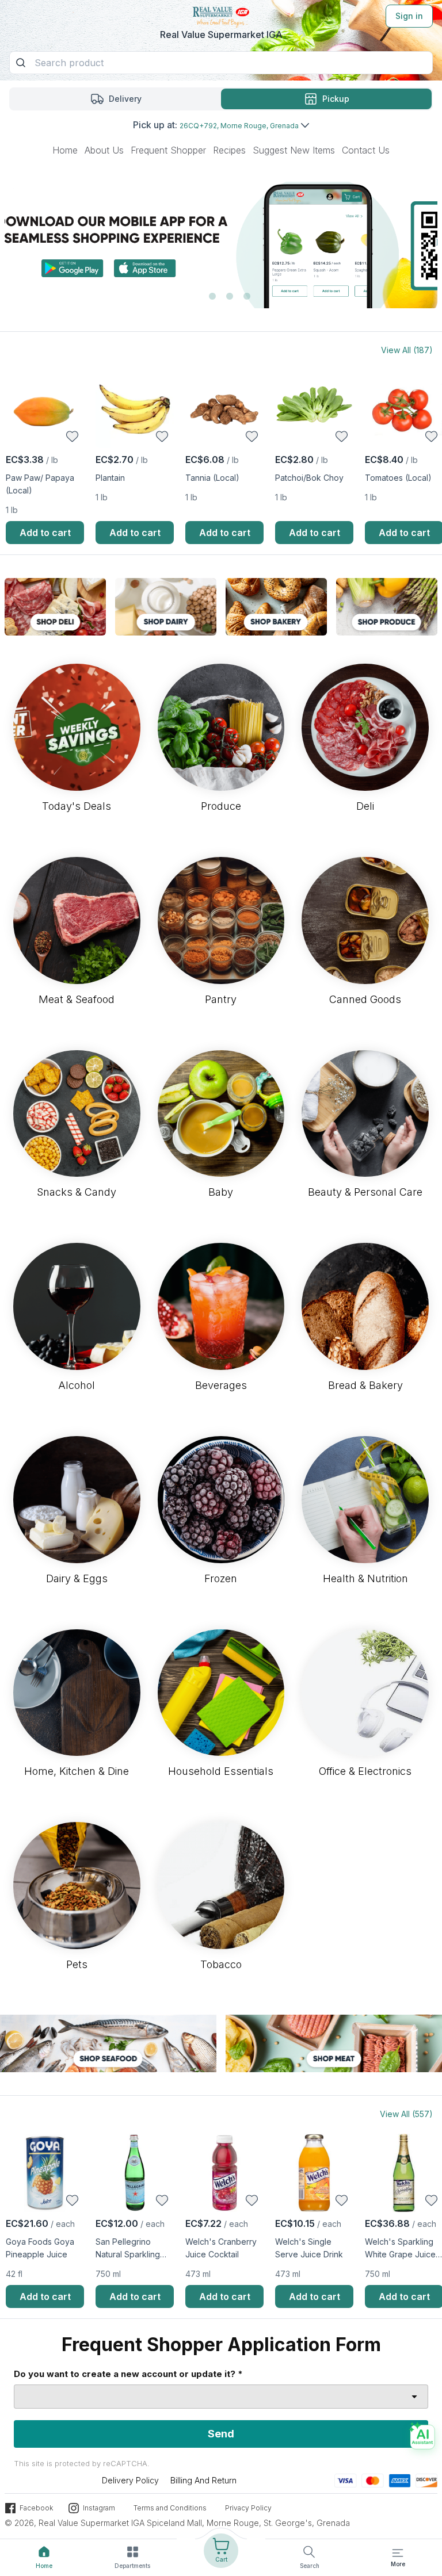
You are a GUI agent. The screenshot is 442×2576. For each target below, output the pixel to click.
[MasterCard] (373, 2480)
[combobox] (221, 2397)
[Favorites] (72, 437)
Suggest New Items (294, 150)
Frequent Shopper (168, 150)
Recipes (229, 150)
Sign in (409, 16)
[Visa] (346, 2480)
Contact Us (366, 150)
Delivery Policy (130, 2480)
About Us (104, 150)
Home (65, 150)
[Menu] (398, 2553)
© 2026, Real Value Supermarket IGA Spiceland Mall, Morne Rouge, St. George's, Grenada (177, 2523)
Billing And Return (203, 2480)
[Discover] (426, 2480)
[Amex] (400, 2480)
